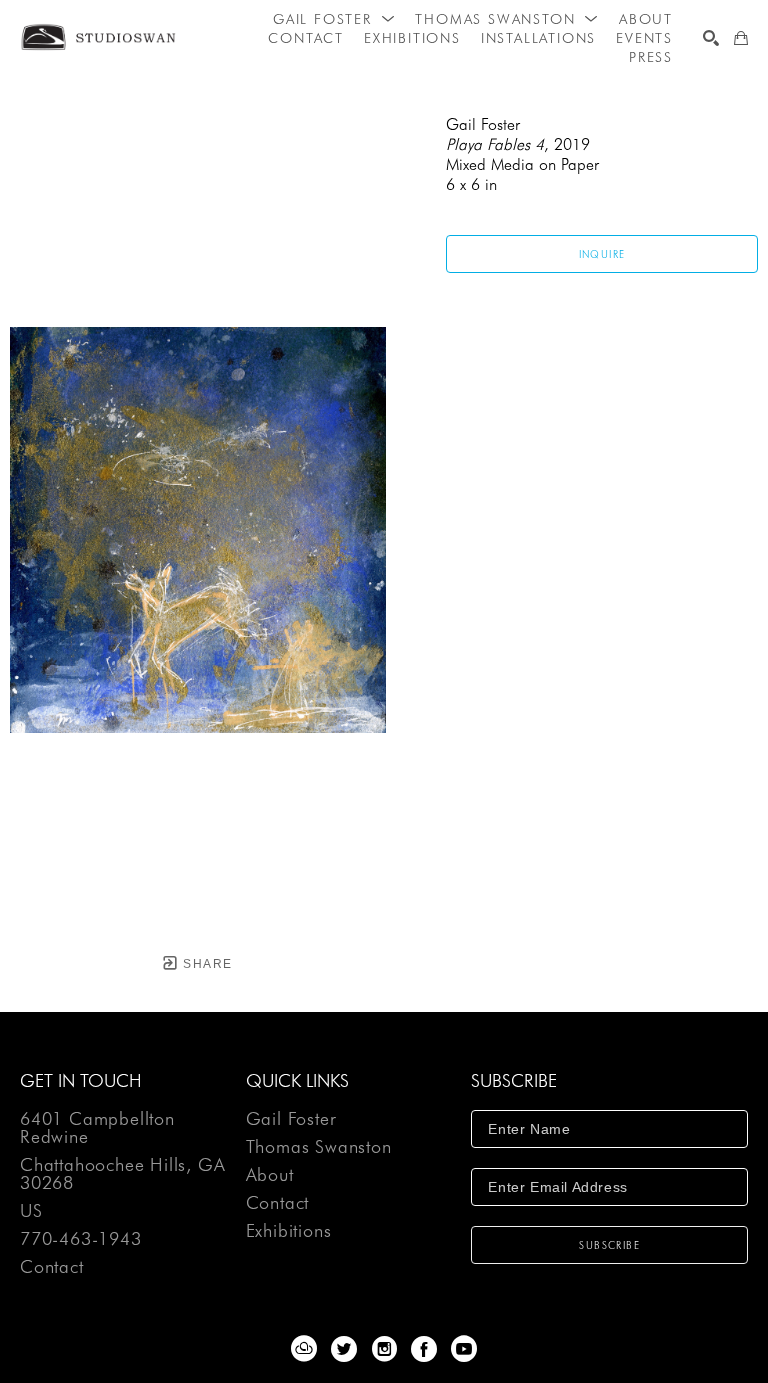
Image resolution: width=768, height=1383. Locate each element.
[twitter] (344, 1349)
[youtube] (464, 1349)
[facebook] (424, 1349)
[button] (334, 19)
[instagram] (384, 1349)
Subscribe (609, 1245)
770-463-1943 (81, 1239)
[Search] (711, 38)
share (205, 964)
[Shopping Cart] (741, 38)
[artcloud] (304, 1349)
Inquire (602, 254)
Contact (52, 1267)
